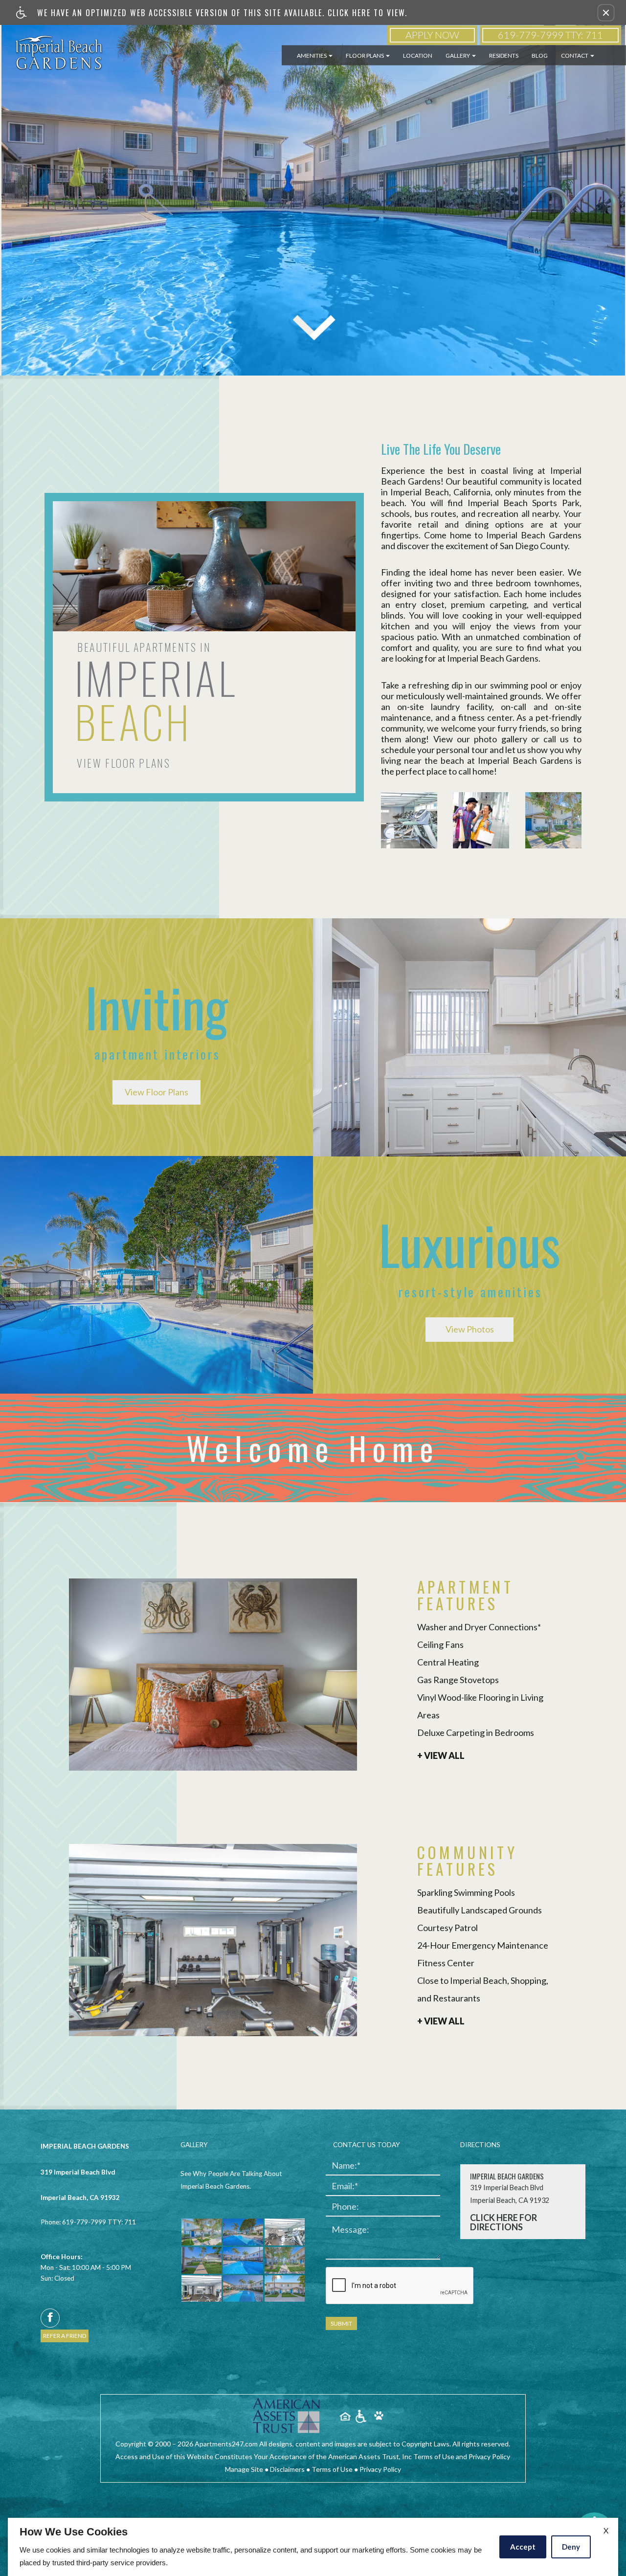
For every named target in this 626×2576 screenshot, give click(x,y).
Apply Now (432, 35)
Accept (523, 2547)
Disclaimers (287, 2469)
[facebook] (50, 2318)
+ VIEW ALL (441, 1756)
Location (418, 56)
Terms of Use (332, 2469)
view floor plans (123, 763)
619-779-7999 (550, 35)
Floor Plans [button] (365, 56)
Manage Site (244, 2469)
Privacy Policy (380, 2469)
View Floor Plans (156, 1092)
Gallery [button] (458, 56)
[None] (287, 2416)
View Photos (470, 1329)
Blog (540, 56)
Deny (571, 2547)
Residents (504, 56)
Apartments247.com (226, 2444)
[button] (606, 13)
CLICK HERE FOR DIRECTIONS (503, 2223)
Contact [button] (575, 56)
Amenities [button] (312, 56)
